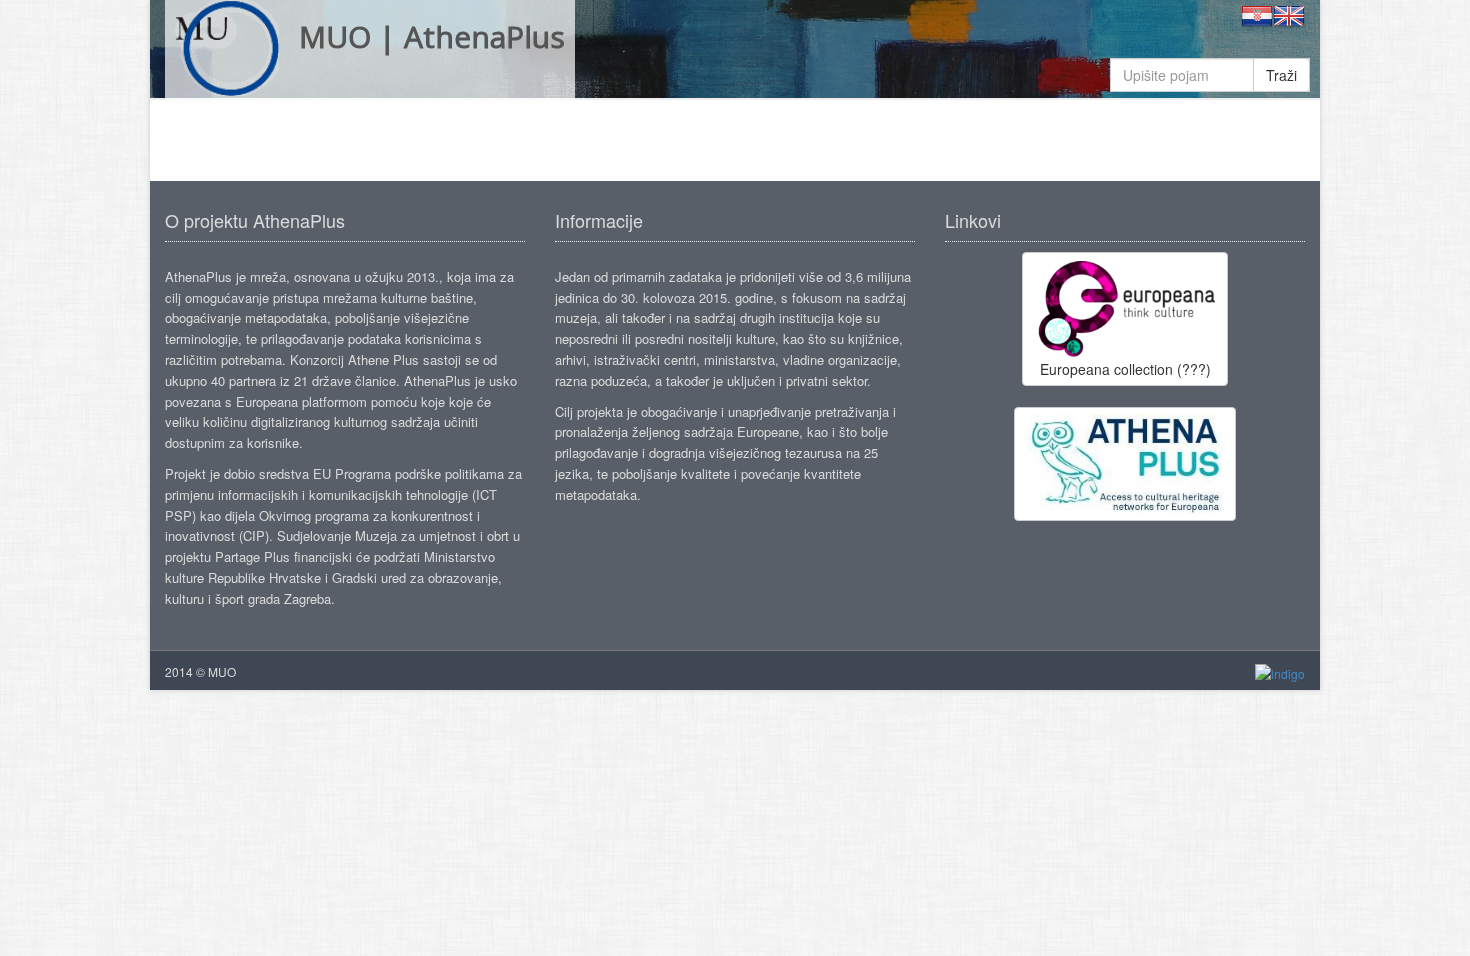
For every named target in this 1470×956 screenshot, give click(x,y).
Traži (1281, 75)
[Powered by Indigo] (1280, 672)
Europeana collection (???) (1125, 369)
